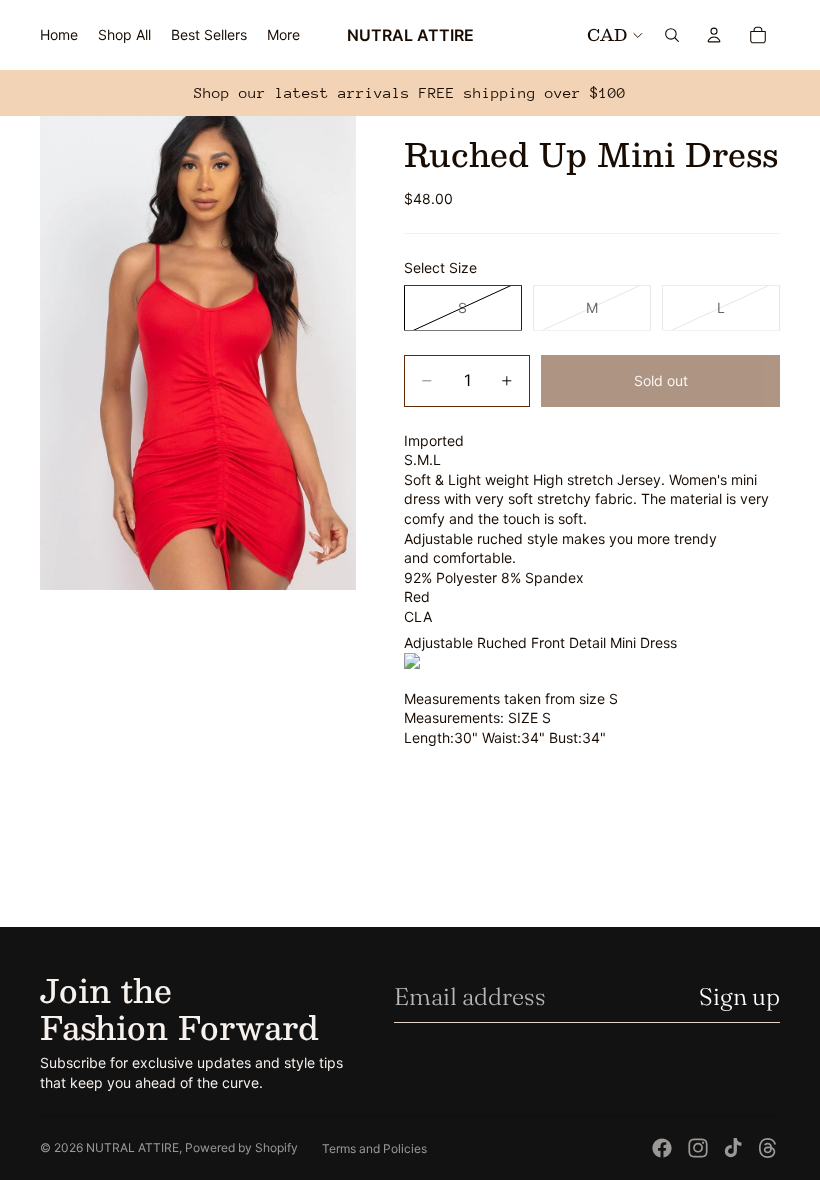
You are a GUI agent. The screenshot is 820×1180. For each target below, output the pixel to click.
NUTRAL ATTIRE (132, 1147)
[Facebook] (662, 1148)
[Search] (672, 35)
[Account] (714, 35)
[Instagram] (698, 1148)
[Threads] (768, 1148)
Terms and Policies (374, 1148)
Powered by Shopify (241, 1147)
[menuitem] (283, 35)
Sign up (739, 996)
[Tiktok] (733, 1148)
